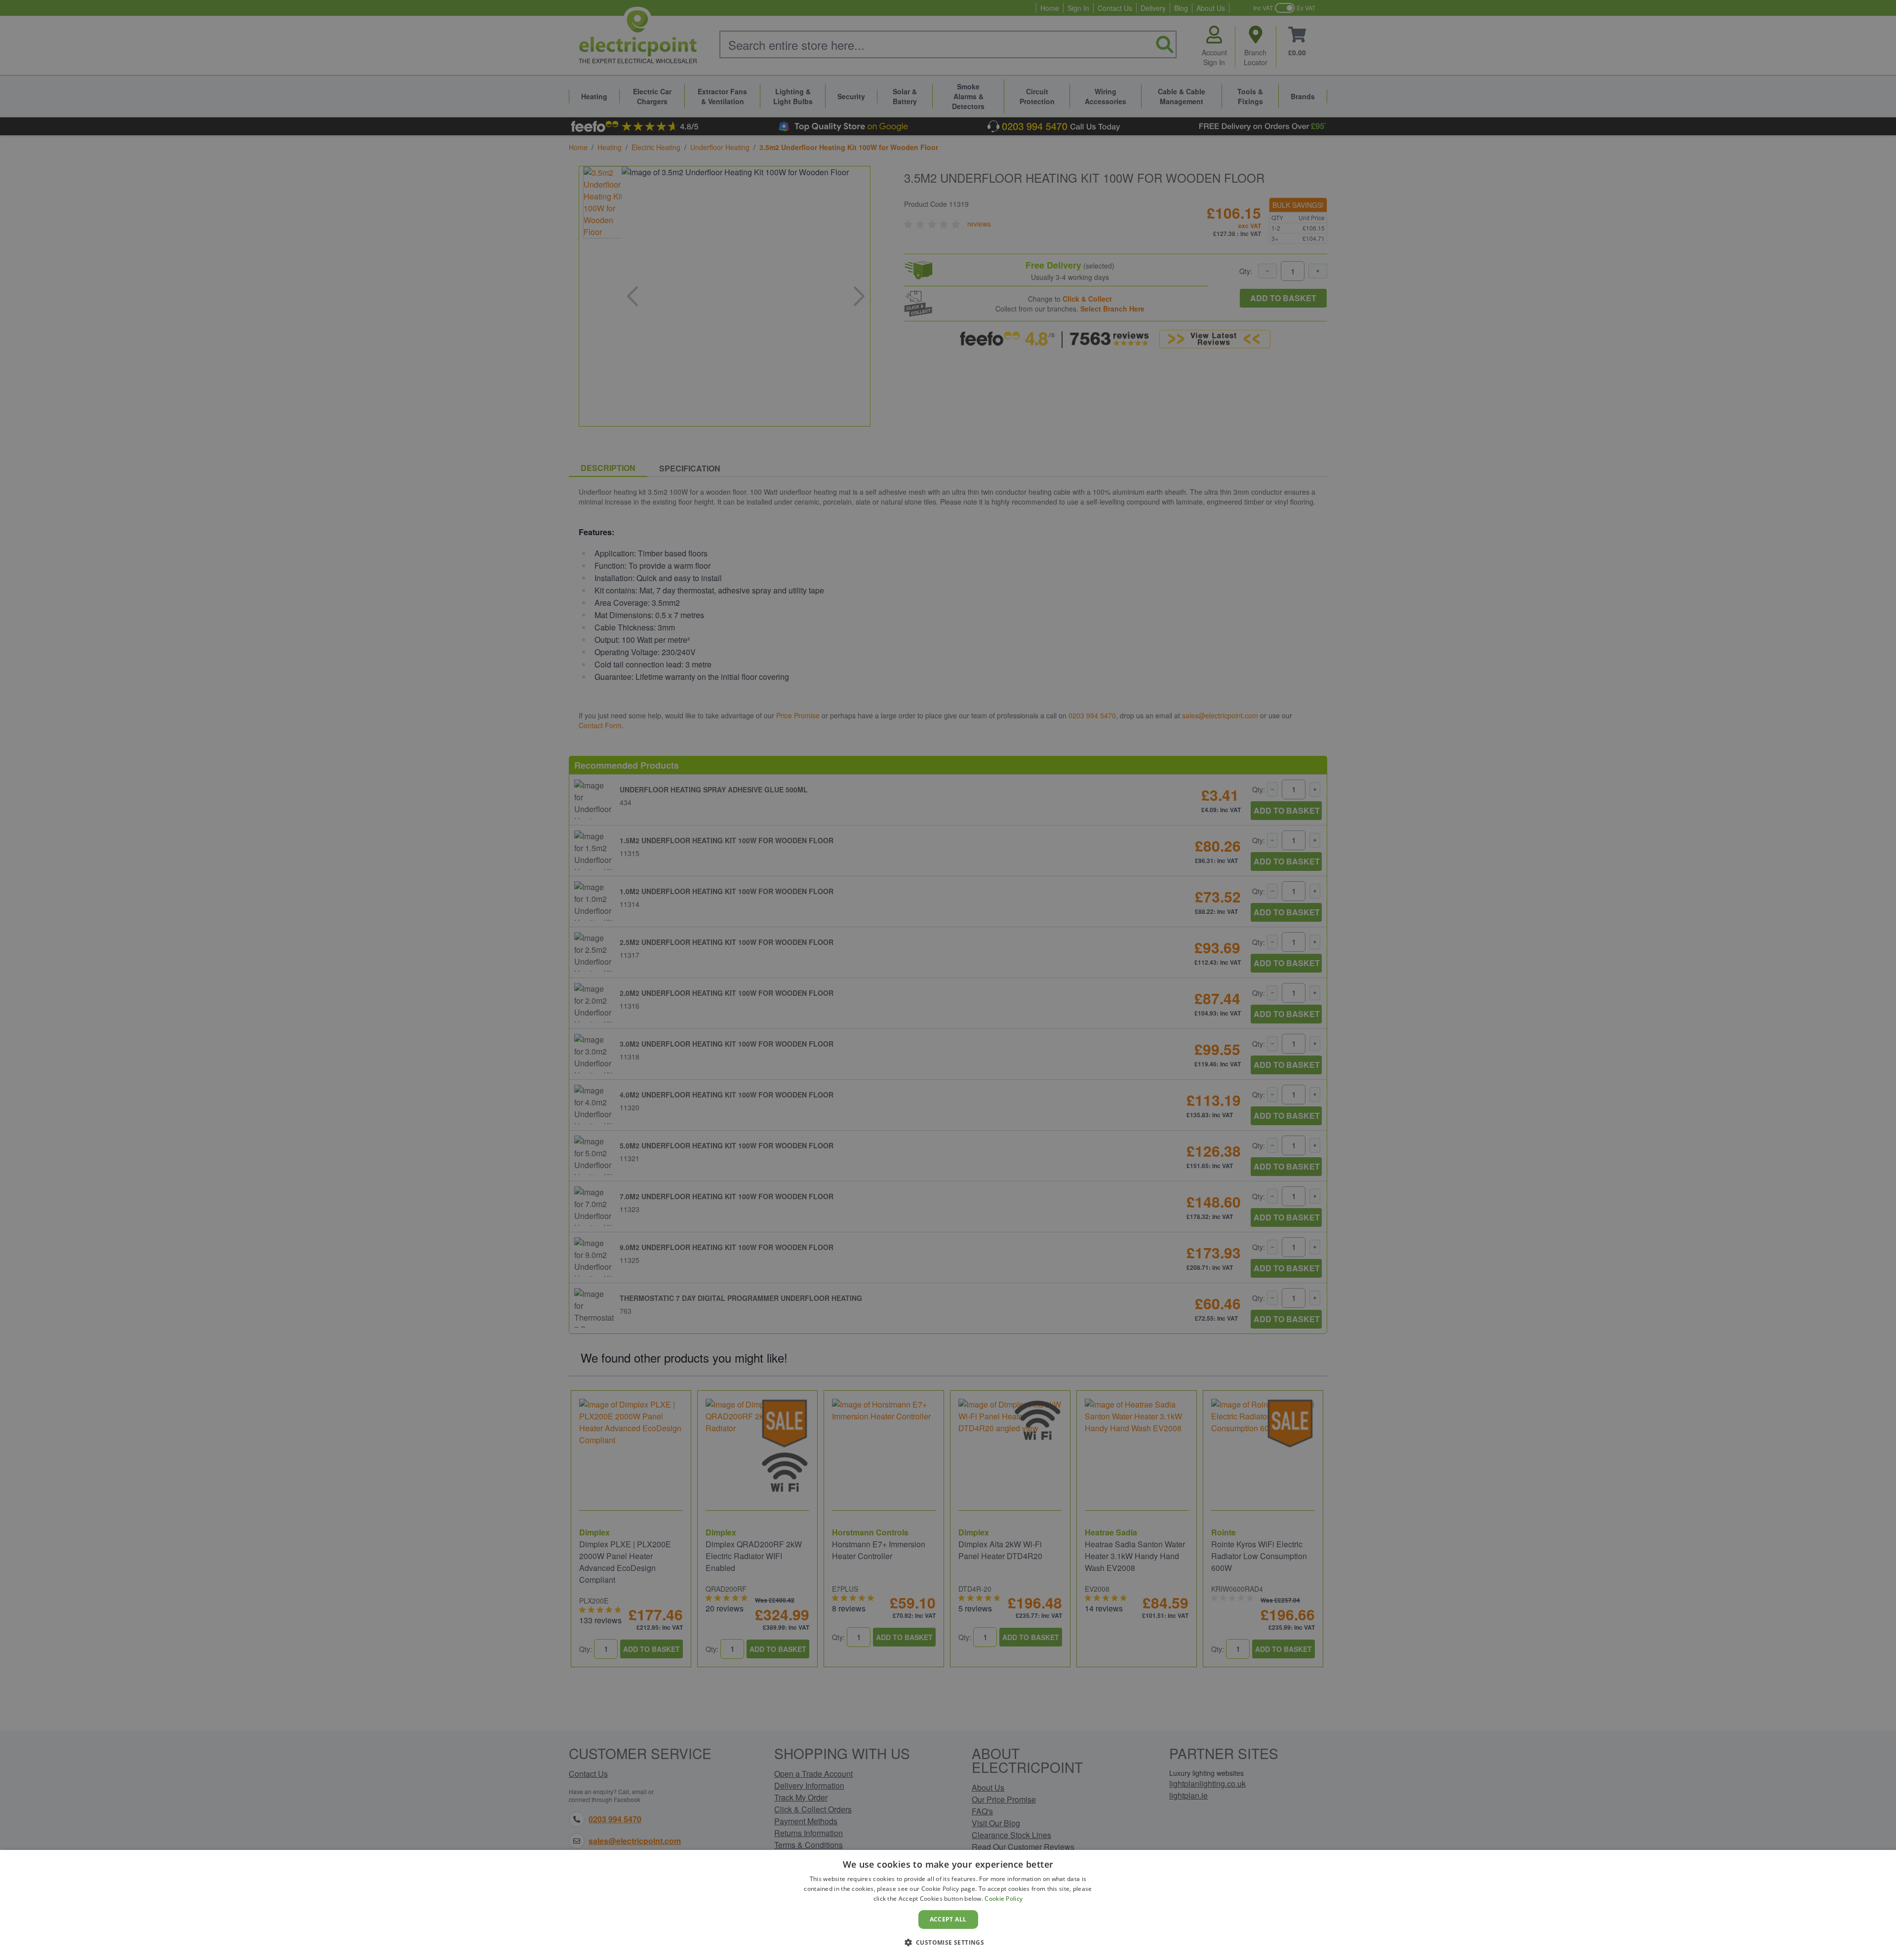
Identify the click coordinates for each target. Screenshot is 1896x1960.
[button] (948, 1942)
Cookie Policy (1004, 1899)
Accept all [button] (948, 1919)
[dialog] (948, 1905)
